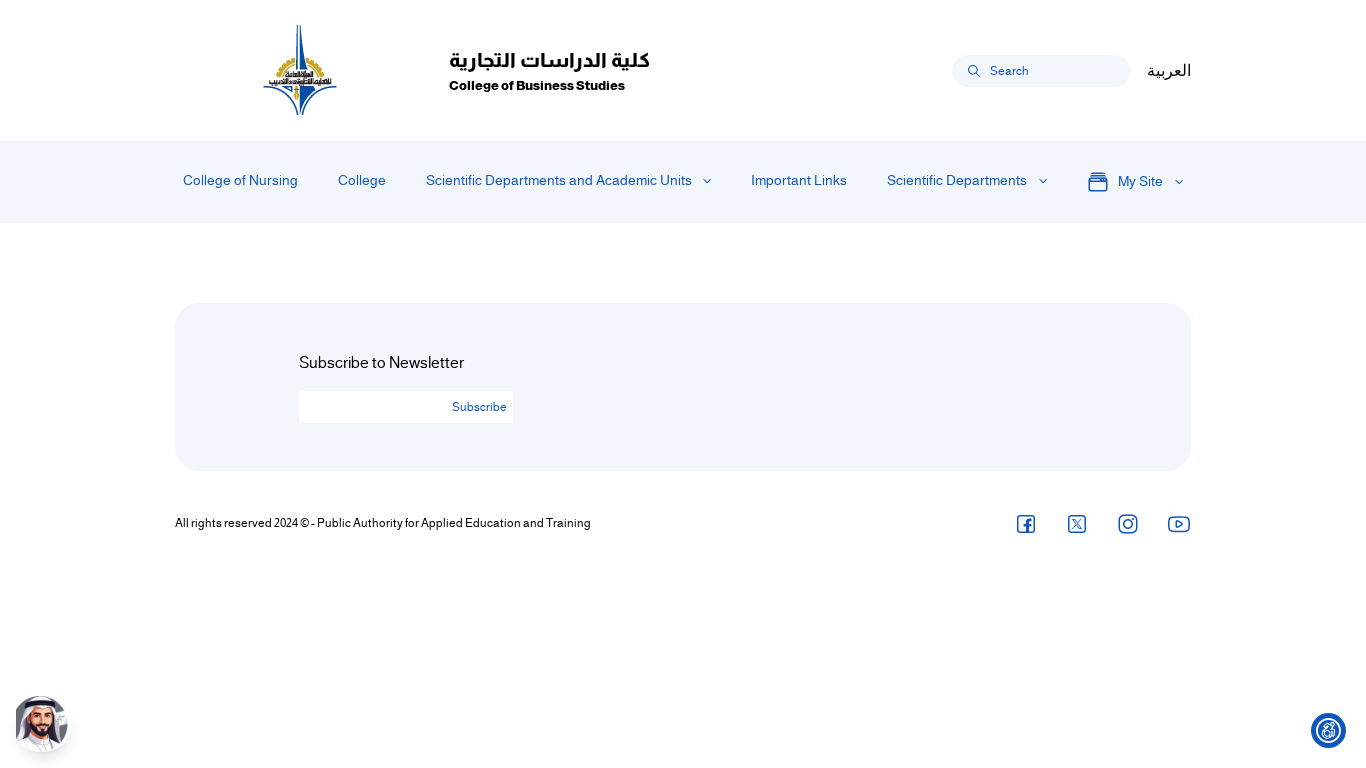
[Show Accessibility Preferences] (1328, 730)
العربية (1169, 71)
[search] (974, 71)
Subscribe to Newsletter (381, 363)
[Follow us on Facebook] (1026, 523)
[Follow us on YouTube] (1179, 523)
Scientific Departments (957, 180)
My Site (1140, 181)
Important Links (799, 180)
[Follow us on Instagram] (1128, 523)
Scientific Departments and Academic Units (559, 180)
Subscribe (479, 407)
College (362, 180)
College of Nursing (240, 180)
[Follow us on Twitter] (1077, 523)
